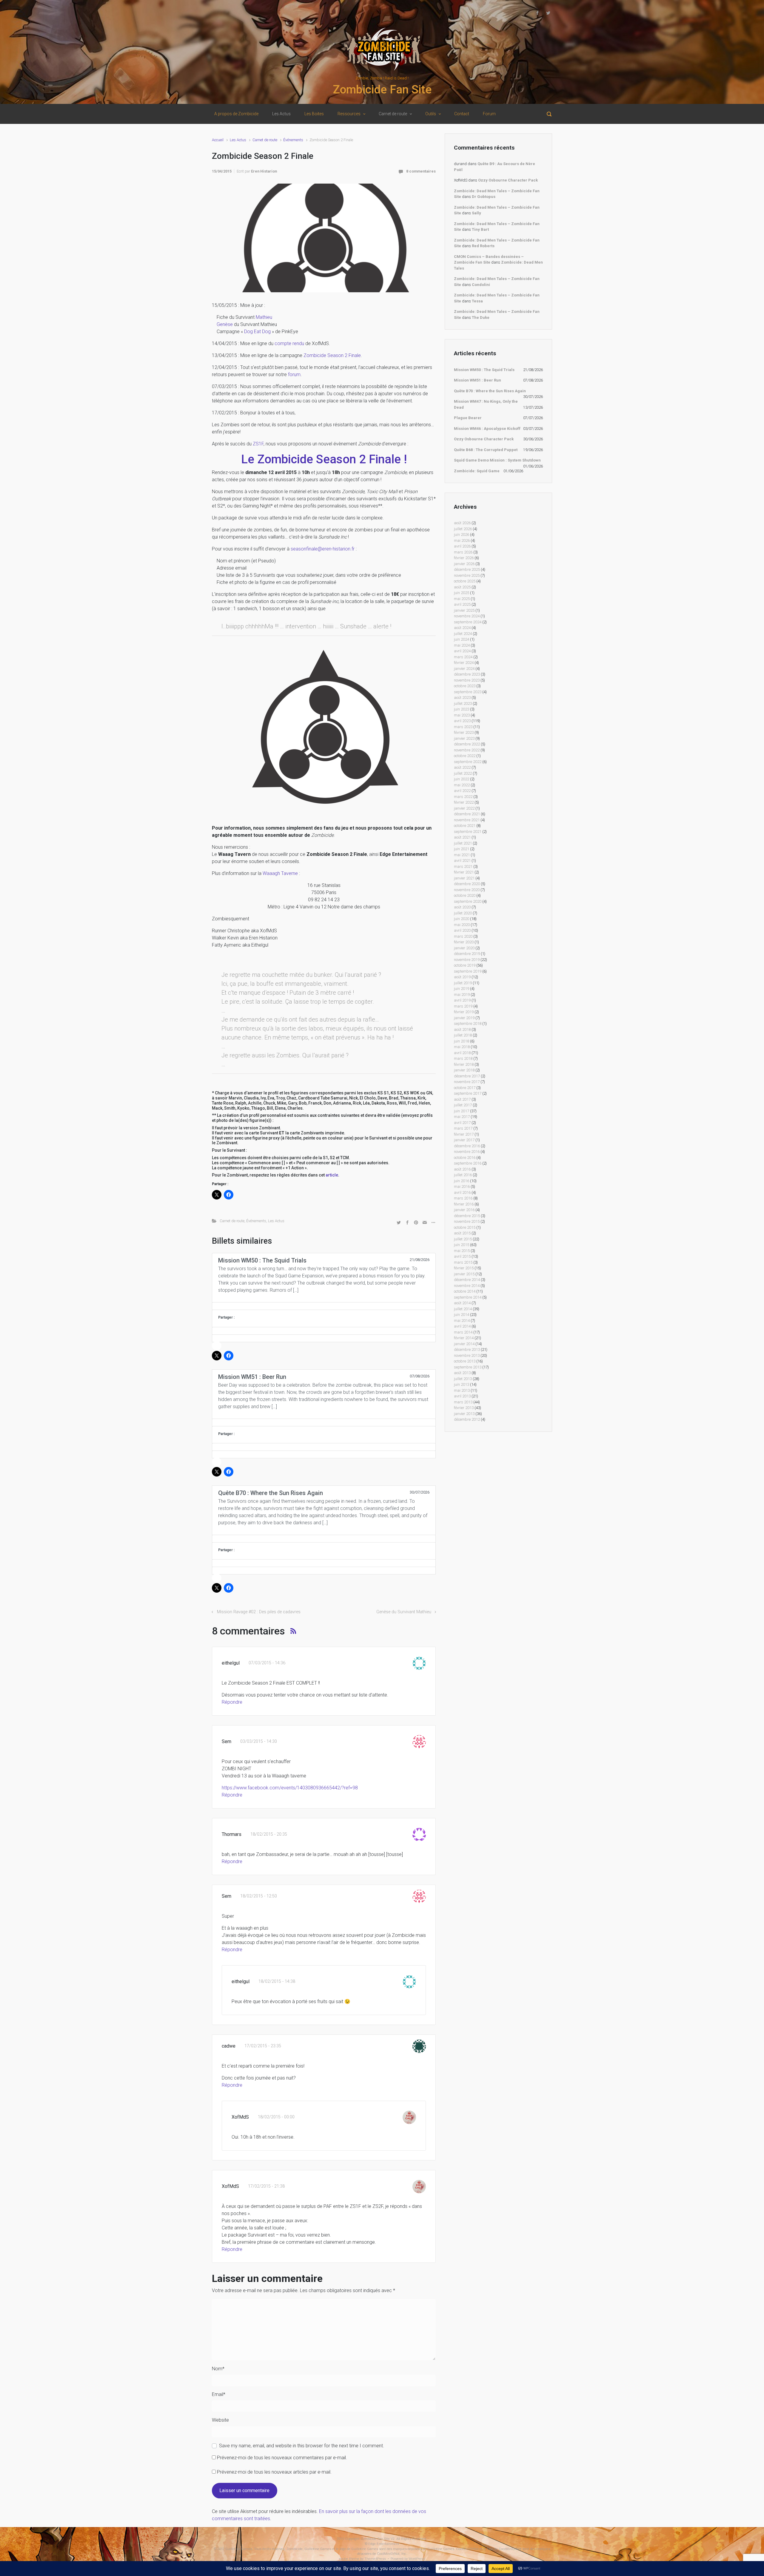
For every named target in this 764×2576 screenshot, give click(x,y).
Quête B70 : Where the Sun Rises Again (490, 391)
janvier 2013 (464, 1414)
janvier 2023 (464, 738)
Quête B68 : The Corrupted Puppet (486, 450)
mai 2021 (462, 855)
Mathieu (264, 317)
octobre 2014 (465, 1291)
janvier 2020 (464, 948)
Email (219, 2394)
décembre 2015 (467, 1216)
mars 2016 (463, 1198)
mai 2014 (462, 1321)
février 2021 (464, 872)
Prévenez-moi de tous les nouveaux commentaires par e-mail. (282, 2458)
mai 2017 (462, 1117)
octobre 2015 (465, 1227)
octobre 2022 (465, 756)
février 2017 (464, 1134)
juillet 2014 (463, 1309)
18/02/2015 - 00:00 (276, 2117)
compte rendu (289, 343)
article (332, 1175)
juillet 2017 (463, 1105)
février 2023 (464, 732)
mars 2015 (463, 1262)
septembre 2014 (468, 1297)
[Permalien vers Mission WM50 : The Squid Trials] (324, 1306)
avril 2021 (462, 861)
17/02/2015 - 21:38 (266, 2186)
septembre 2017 (468, 1093)
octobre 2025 (465, 581)
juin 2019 (462, 989)
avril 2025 (462, 604)
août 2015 (462, 1233)
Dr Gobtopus (484, 197)
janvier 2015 (464, 1274)
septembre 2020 (468, 901)
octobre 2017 (465, 1088)
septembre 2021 (468, 832)
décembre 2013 (467, 1349)
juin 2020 (462, 919)
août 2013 (462, 1373)
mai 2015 (462, 1251)
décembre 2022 (467, 744)
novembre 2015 (467, 1221)
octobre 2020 (465, 895)
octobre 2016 (465, 1158)
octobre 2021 (465, 826)
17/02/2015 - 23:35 (263, 2046)
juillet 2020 (463, 913)
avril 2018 (462, 1053)
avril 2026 (462, 546)
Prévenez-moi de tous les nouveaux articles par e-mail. (274, 2472)
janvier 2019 (464, 1018)
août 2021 (462, 837)
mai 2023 (462, 715)
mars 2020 (463, 936)
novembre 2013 (467, 1355)
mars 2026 (463, 552)
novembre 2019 (467, 960)
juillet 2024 (463, 634)
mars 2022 (463, 797)
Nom (218, 2369)
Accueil (218, 140)
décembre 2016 (467, 1146)
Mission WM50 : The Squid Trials (484, 370)
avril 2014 (462, 1326)
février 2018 (464, 1064)
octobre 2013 (465, 1361)
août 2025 (462, 587)
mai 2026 (462, 540)
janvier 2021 (464, 878)
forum (294, 375)
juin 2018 (462, 1041)
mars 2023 (463, 727)
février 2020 (464, 942)
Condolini (481, 285)
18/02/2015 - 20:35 (269, 1834)
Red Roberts (483, 246)
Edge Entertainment (384, 2544)
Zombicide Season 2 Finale (332, 355)
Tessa (477, 301)
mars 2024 (463, 657)
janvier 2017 (464, 1140)
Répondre (232, 1702)
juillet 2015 (463, 1239)
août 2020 (462, 907)
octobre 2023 (465, 686)
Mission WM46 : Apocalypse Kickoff (487, 429)
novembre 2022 (467, 750)
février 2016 (464, 1204)
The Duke (481, 317)
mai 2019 (462, 995)
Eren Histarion (264, 171)
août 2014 (462, 1303)
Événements (293, 140)
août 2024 (462, 628)
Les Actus (238, 140)
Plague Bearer (468, 418)
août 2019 (462, 977)
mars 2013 (463, 1402)
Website (220, 2420)
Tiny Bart (480, 229)
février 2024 (464, 663)
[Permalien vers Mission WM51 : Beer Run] (324, 1422)
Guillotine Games (239, 2549)
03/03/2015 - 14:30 (259, 1741)
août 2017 (462, 1099)
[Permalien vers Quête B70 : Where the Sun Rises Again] (324, 1539)
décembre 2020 (467, 884)
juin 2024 (462, 639)
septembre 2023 (468, 692)
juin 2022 (462, 779)
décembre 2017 (467, 1076)
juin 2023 (462, 709)
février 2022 (464, 802)
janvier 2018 (464, 1070)
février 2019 (464, 1012)
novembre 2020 (467, 890)
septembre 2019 (468, 971)
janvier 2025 (464, 610)
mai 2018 (462, 1047)
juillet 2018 (463, 1035)
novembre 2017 (467, 1082)
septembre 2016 (468, 1163)
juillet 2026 (463, 529)
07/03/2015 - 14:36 (267, 1663)
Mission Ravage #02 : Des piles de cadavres (259, 1612)
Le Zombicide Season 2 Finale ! (324, 459)
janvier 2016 (464, 1210)
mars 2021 (463, 866)
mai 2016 (462, 1187)
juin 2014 (462, 1315)
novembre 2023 (467, 680)
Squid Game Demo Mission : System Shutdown (497, 460)
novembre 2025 (467, 575)
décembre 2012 (467, 1419)
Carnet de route (265, 140)
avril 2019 (462, 1000)
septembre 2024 (468, 622)
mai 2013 (462, 1390)
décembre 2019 (467, 954)
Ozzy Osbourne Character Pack (508, 180)
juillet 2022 (463, 773)
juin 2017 (462, 1111)
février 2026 (464, 558)
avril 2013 (462, 1396)
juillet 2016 (463, 1175)
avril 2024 (462, 651)
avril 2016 (462, 1192)
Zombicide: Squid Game (477, 471)
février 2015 (464, 1268)
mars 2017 (463, 1128)
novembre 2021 (467, 820)
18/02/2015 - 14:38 (277, 1981)
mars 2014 (463, 1332)
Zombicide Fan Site (382, 90)
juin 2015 (462, 1245)
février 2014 (464, 1338)
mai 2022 (462, 785)
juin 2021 (462, 849)
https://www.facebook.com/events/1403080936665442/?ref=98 (290, 1788)
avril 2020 (462, 930)
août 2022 (462, 767)
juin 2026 (462, 535)
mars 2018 (463, 1058)
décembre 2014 (467, 1280)
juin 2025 (462, 593)
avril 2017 (462, 1123)
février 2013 (464, 1408)
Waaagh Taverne (280, 873)
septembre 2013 (468, 1367)
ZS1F (258, 444)
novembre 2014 (467, 1286)
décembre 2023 (467, 674)
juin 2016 (462, 1181)
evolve (344, 2559)
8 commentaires (421, 171)
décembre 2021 (467, 814)
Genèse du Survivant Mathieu (404, 1612)
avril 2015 (462, 1256)
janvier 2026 (464, 564)
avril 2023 (462, 721)
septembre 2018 (468, 1024)
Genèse (225, 324)
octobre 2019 (465, 965)
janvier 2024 (464, 669)
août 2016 (462, 1169)
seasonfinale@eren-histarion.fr (323, 549)
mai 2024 (462, 645)
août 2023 (462, 698)
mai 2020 (462, 925)
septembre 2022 (468, 762)
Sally (476, 213)
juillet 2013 (463, 1379)
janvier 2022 (464, 808)
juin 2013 (462, 1384)
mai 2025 (462, 599)
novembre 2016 (467, 1152)
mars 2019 (463, 1006)
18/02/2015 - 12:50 (259, 1896)
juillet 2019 (463, 983)
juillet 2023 (463, 703)
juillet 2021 (463, 843)
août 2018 (462, 1029)
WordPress (417, 2559)
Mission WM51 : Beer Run (478, 380)
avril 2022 (462, 791)
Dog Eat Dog (257, 332)
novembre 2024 (467, 616)
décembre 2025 (467, 569)
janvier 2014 (464, 1344)
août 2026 (462, 523)
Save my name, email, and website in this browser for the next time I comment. (302, 2446)
